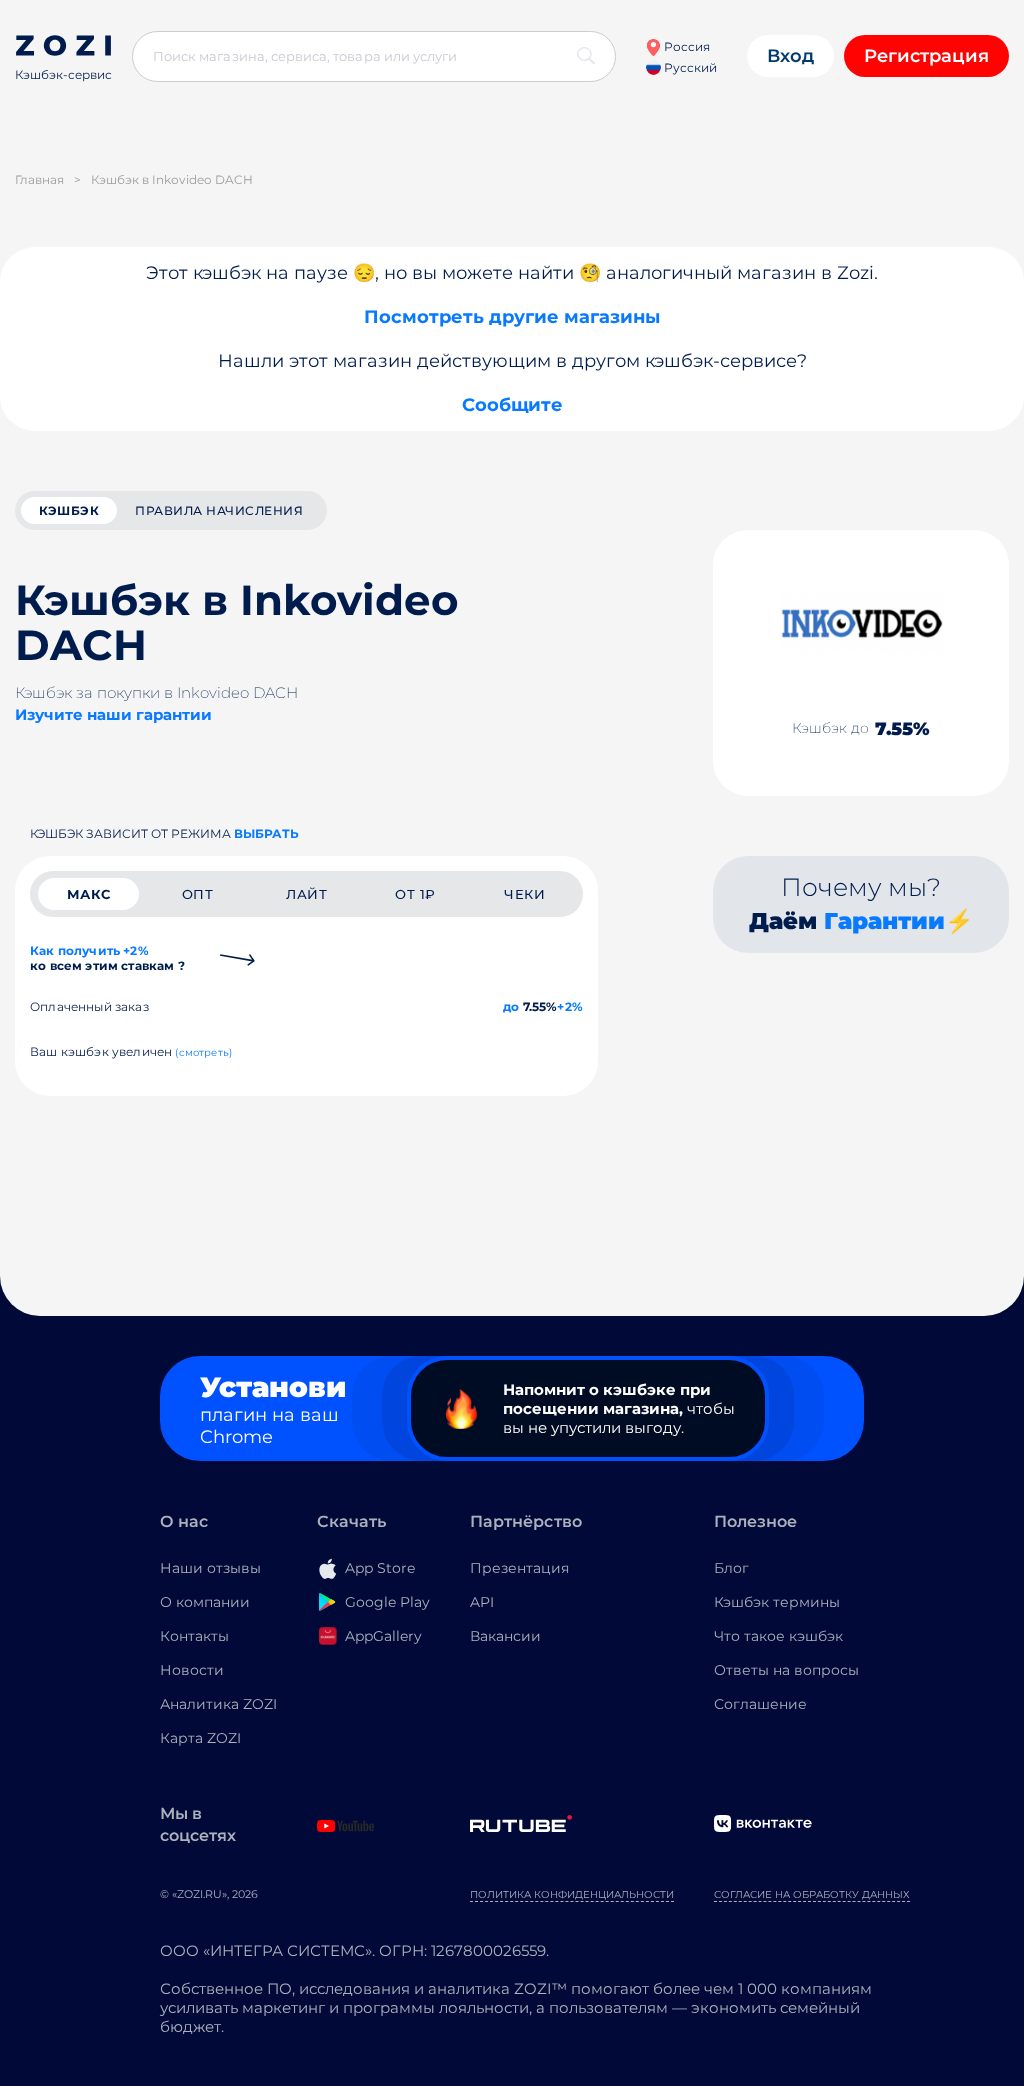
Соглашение (760, 1704)
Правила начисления (219, 510)
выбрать (266, 833)
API (482, 1602)
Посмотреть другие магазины (512, 317)
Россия (685, 46)
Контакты (194, 1636)
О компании (205, 1602)
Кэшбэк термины (777, 1602)
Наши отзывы (210, 1568)
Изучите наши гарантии (113, 714)
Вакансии (505, 1636)
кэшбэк (69, 510)
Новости (192, 1670)
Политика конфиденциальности (572, 1894)
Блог (731, 1568)
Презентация (519, 1568)
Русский (689, 67)
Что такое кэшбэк (778, 1636)
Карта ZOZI (200, 1738)
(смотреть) (203, 1052)
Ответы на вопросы (786, 1670)
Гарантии (884, 921)
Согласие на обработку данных (812, 1894)
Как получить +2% (107, 958)
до (511, 1006)
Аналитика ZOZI (218, 1704)
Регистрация (926, 56)
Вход (790, 56)
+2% (570, 1006)
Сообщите (512, 405)
